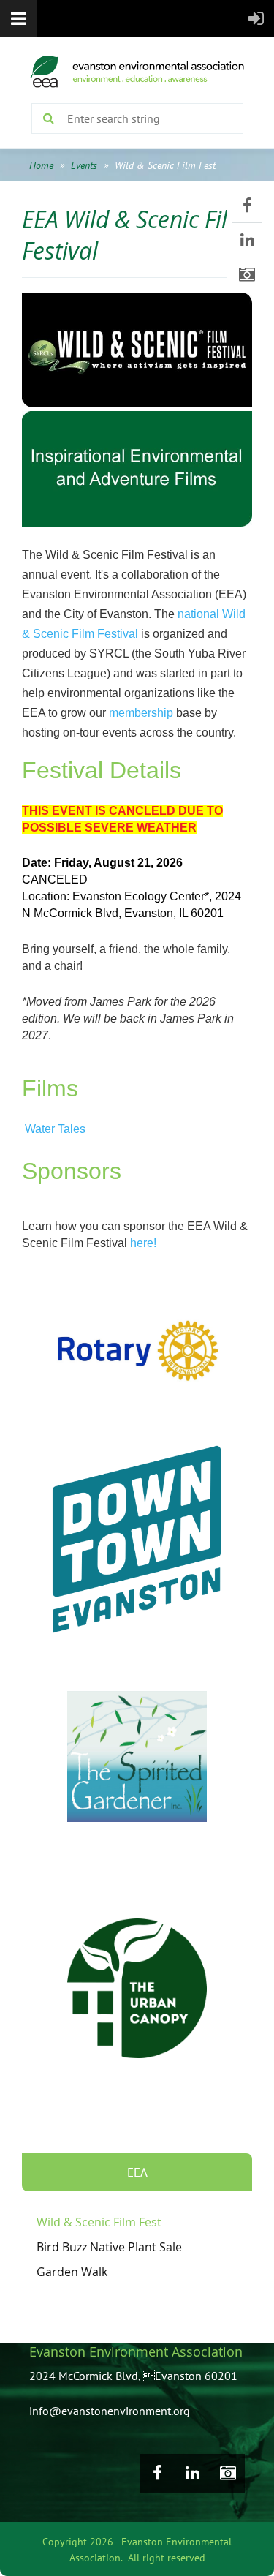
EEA (137, 2172)
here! (143, 1243)
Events (84, 165)
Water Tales (55, 1129)
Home (41, 165)
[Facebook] (247, 206)
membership (141, 713)
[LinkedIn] (247, 240)
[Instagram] (247, 274)
